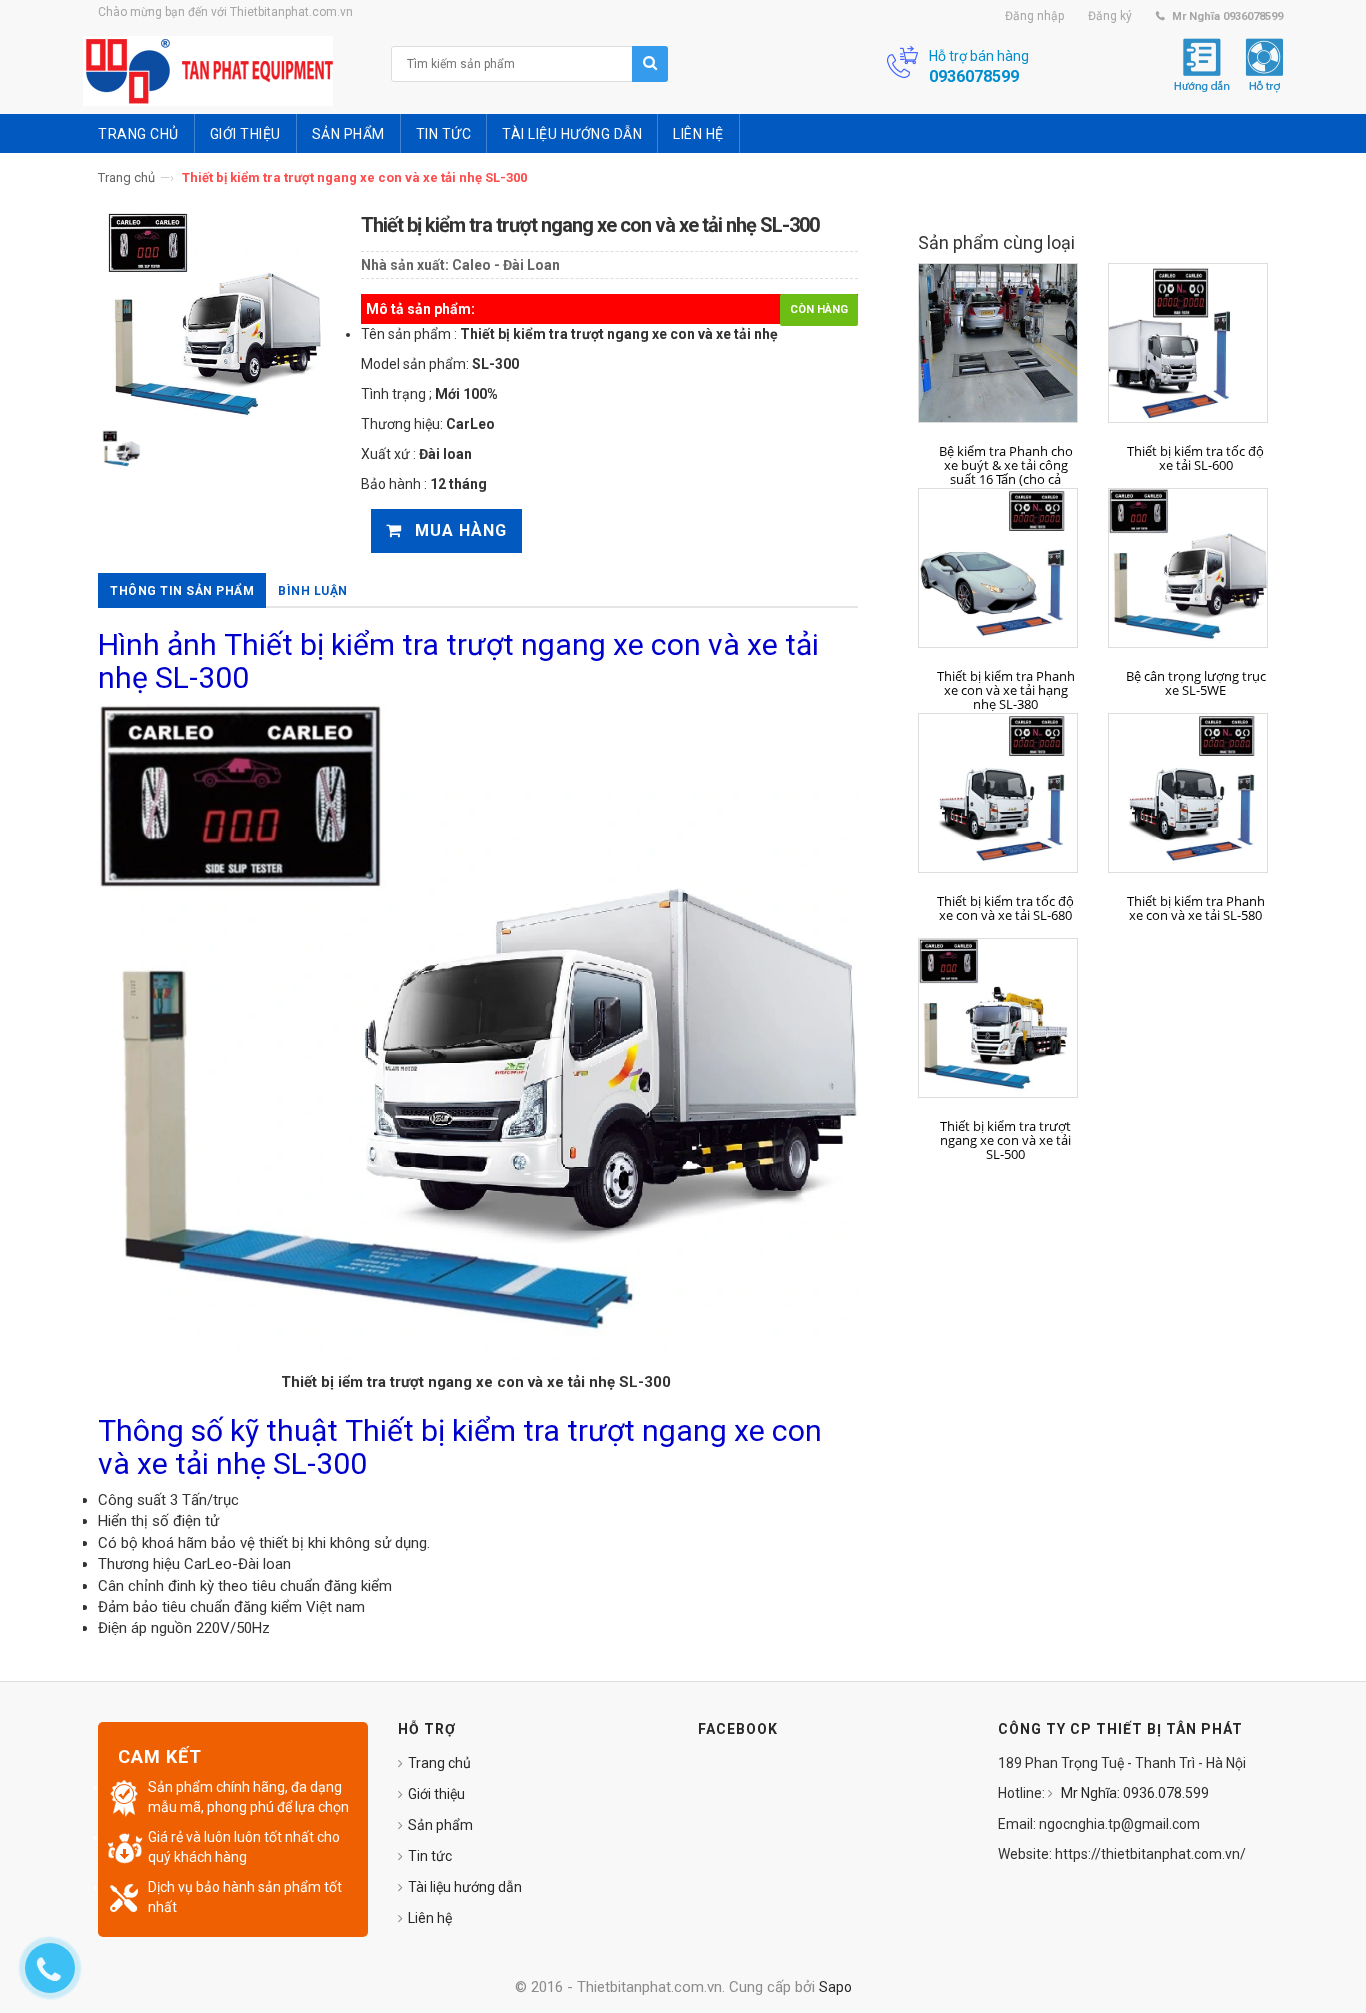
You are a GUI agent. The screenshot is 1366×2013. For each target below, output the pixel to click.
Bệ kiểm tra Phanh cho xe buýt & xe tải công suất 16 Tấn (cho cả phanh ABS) (1006, 472)
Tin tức (430, 1856)
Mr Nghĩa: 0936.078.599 (1133, 1793)
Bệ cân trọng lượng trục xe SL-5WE (1196, 683)
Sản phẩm (440, 1825)
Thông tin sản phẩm (182, 591)
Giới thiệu (436, 1794)
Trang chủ (126, 177)
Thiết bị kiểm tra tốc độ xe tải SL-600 (1195, 458)
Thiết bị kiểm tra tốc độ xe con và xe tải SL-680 (1005, 908)
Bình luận (313, 591)
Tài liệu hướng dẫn (465, 1887)
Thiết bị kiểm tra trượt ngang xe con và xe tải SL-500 (1005, 1140)
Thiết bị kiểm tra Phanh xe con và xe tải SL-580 (1196, 908)
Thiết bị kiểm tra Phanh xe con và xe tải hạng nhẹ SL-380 (1006, 690)
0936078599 (974, 76)
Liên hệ (430, 1918)
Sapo (835, 1987)
